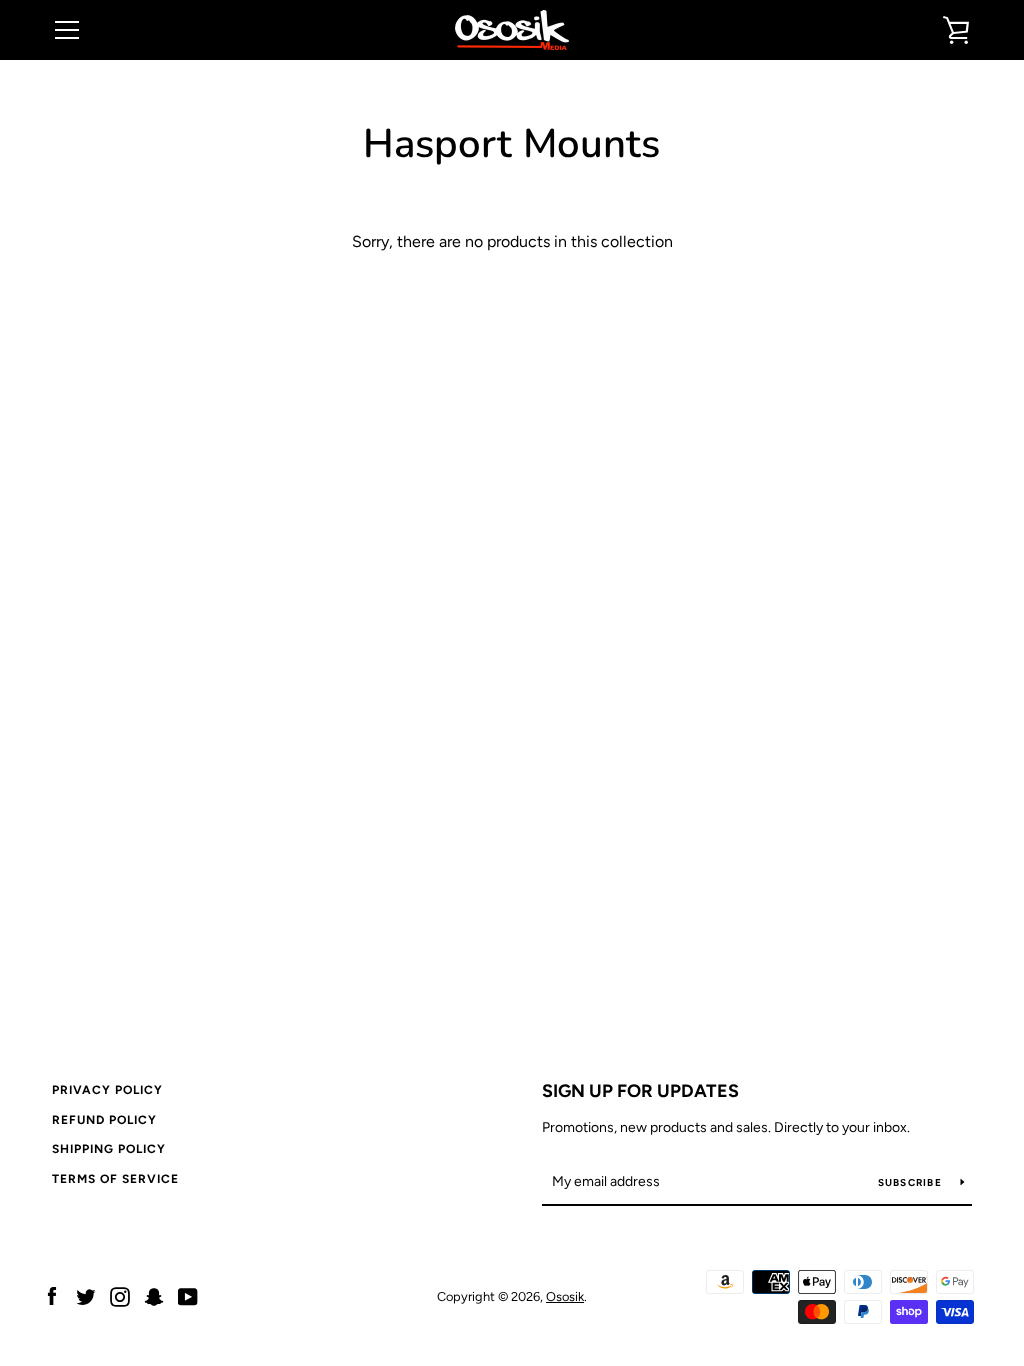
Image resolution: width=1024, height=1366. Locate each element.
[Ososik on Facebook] (52, 1295)
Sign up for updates (640, 1091)
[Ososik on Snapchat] (154, 1295)
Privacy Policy (107, 1090)
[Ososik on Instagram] (120, 1295)
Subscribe (912, 1182)
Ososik (565, 1296)
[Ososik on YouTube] (188, 1295)
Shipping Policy (109, 1149)
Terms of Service (115, 1179)
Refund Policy (104, 1120)
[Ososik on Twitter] (86, 1295)
